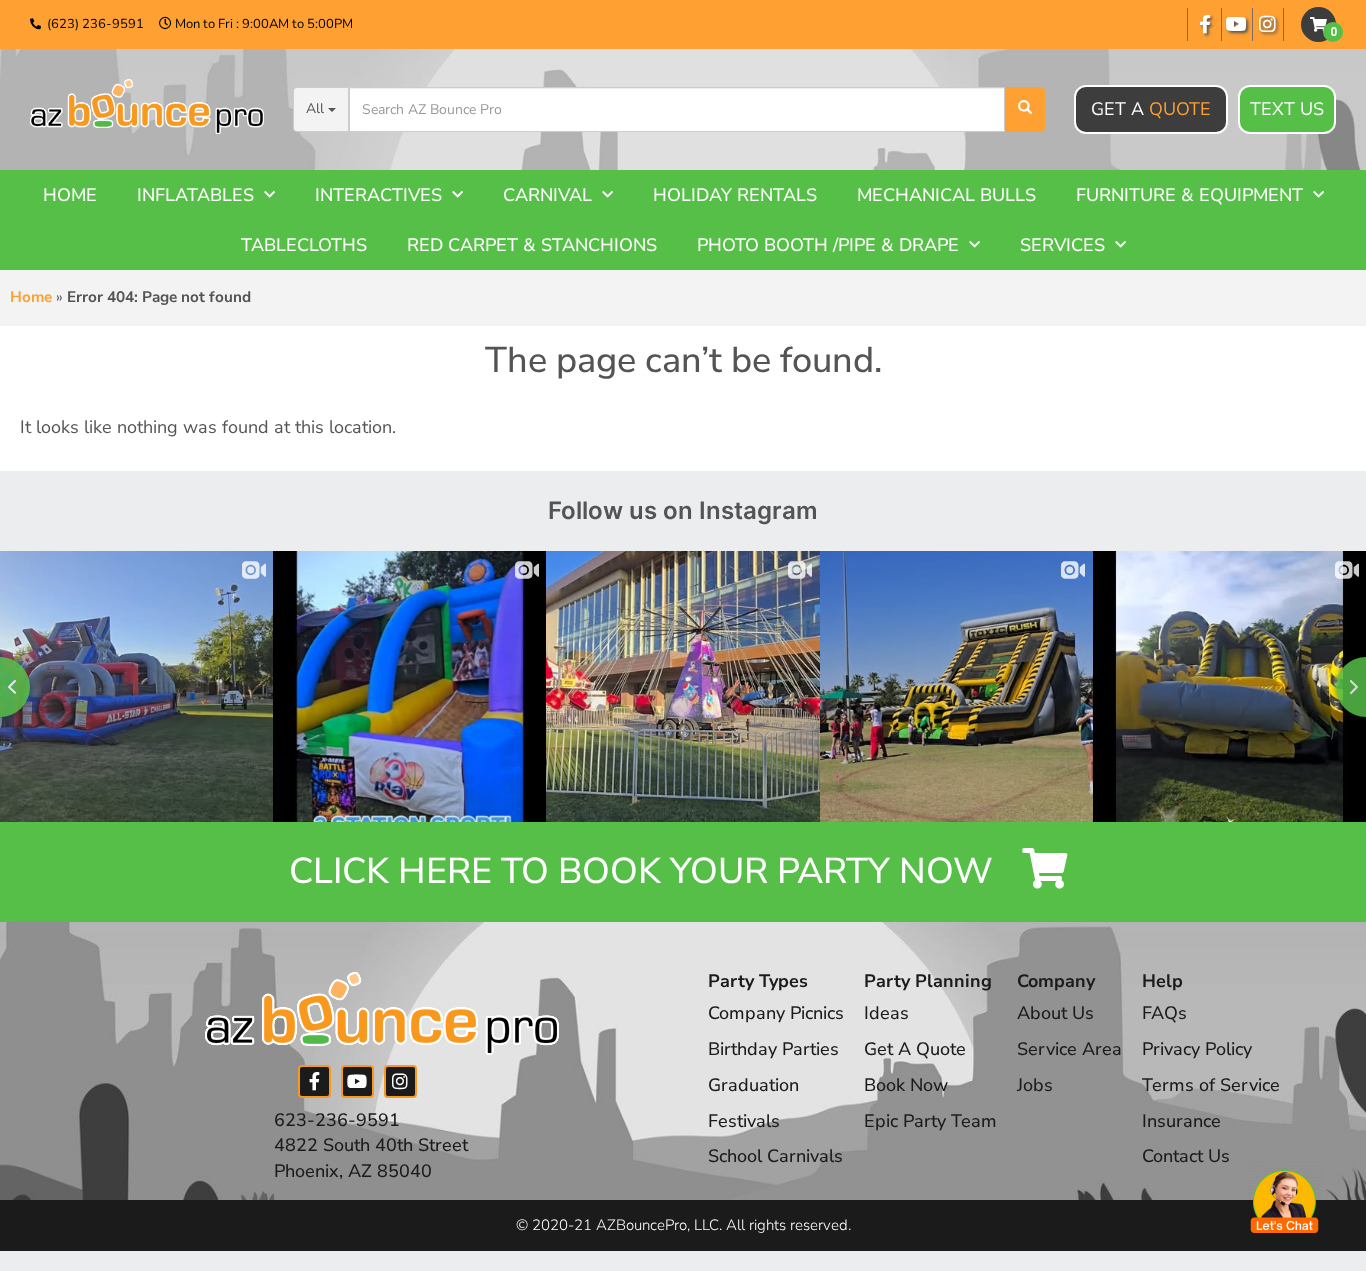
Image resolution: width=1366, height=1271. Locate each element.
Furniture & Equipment (1189, 195)
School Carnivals (775, 1156)
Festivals (744, 1121)
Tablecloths (304, 245)
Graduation (753, 1085)
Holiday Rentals (735, 195)
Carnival (547, 195)
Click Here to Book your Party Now (645, 871)
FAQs (1164, 1013)
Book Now (906, 1085)
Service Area (1069, 1049)
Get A (1151, 109)
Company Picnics (776, 1013)
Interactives (378, 195)
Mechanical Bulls (946, 195)
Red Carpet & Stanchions (532, 245)
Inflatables (195, 195)
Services (1062, 245)
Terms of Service (1211, 1085)
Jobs (1035, 1085)
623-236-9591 (337, 1120)
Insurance (1181, 1121)
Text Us (1287, 109)
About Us (1055, 1013)
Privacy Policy (1197, 1049)
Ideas (886, 1013)
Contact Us (1186, 1156)
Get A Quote (915, 1049)
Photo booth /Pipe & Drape (828, 245)
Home (70, 195)
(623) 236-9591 (95, 24)
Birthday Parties (773, 1049)
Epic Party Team (930, 1121)
